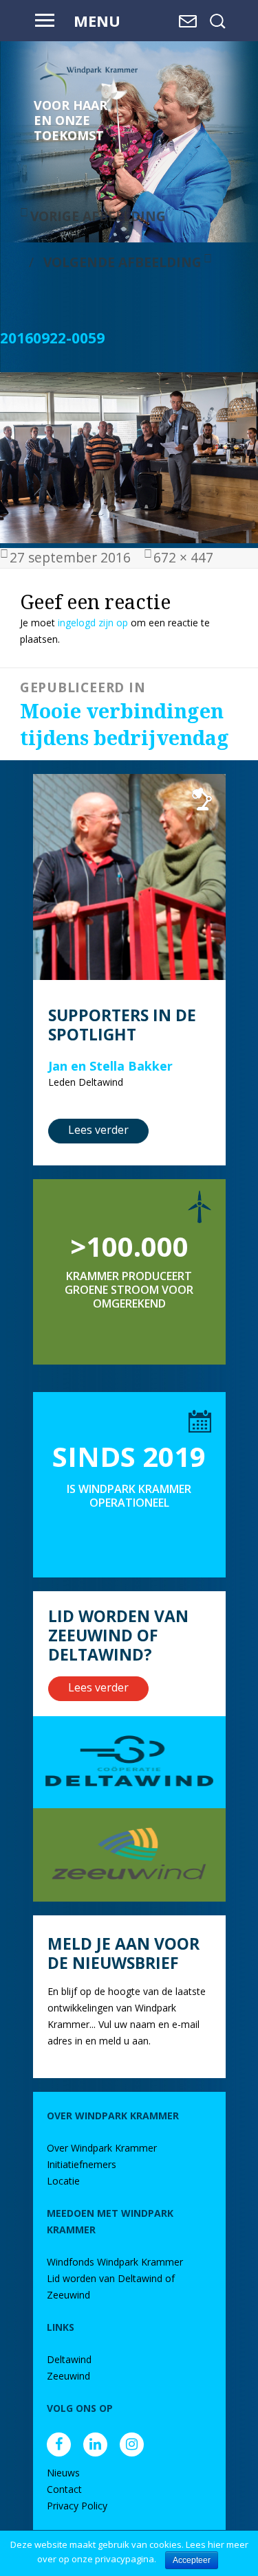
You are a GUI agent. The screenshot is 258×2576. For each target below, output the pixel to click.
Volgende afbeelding (122, 262)
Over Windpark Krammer (102, 2148)
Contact (64, 2489)
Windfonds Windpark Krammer (115, 2262)
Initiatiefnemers (82, 2164)
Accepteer (192, 2560)
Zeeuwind (68, 2376)
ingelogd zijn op (93, 623)
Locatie (63, 2181)
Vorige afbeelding (98, 216)
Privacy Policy (77, 2506)
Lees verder (98, 1130)
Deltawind (69, 2359)
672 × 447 (183, 557)
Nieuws (63, 2473)
